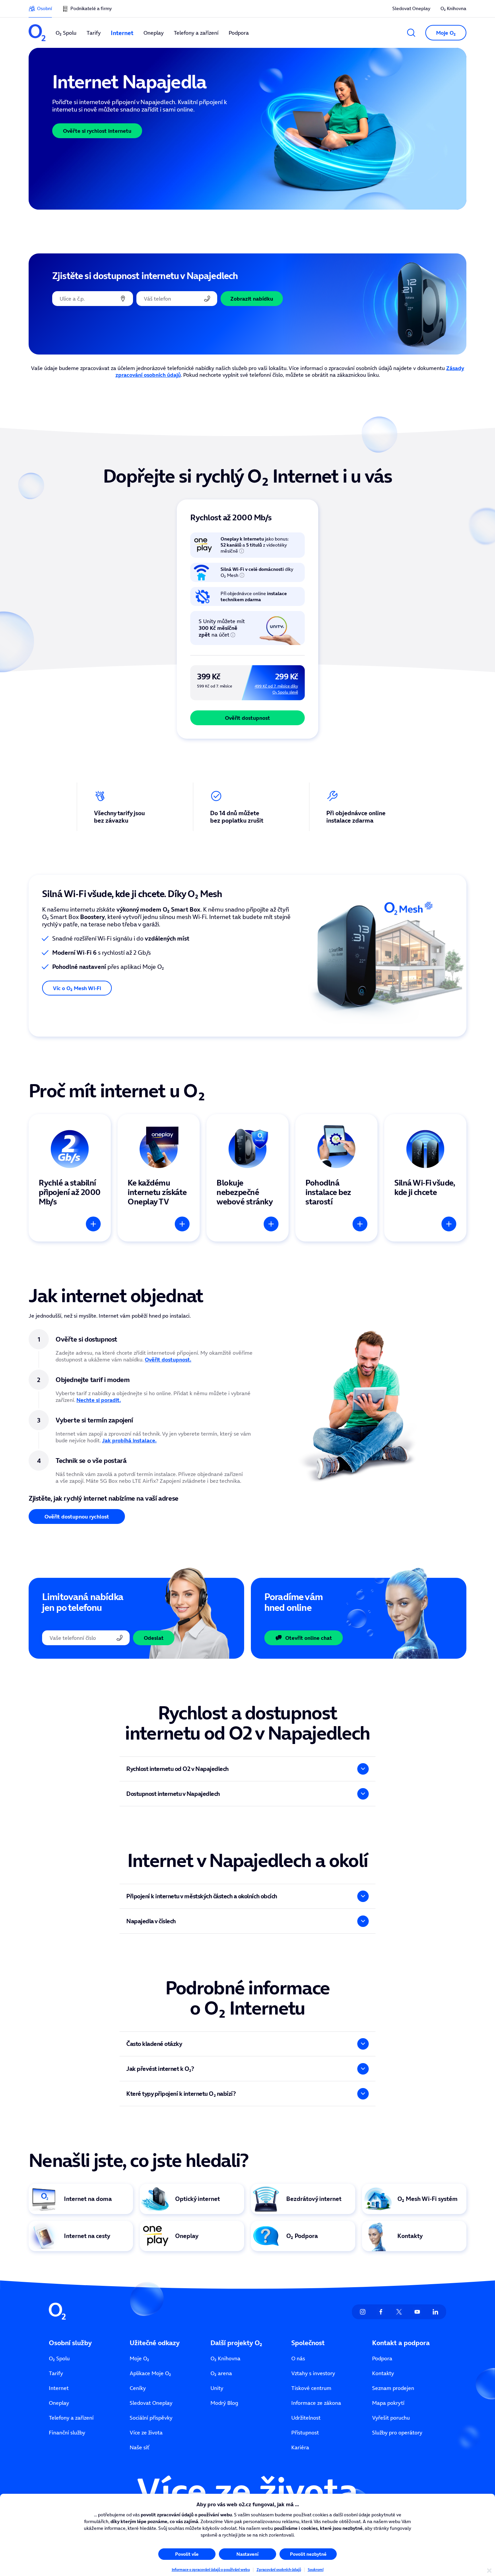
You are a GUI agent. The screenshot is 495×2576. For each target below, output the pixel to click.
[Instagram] (363, 2312)
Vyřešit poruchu (391, 2418)
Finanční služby (67, 2432)
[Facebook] (381, 2312)
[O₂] (37, 33)
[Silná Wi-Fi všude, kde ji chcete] (425, 1178)
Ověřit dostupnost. (168, 1359)
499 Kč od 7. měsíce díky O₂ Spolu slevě (276, 689)
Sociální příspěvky (151, 2418)
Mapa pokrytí (388, 2403)
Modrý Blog (224, 2403)
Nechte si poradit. (99, 1400)
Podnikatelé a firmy (91, 8)
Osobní (44, 8)
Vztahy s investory (313, 2373)
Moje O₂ (139, 2358)
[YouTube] (417, 2312)
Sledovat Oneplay (411, 8)
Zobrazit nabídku (252, 299)
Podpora (382, 2358)
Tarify (56, 2373)
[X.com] (399, 2312)
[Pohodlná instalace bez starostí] (336, 1178)
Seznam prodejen (393, 2388)
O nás (298, 2358)
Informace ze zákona (316, 2403)
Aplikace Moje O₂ (150, 2373)
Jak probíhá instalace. (129, 1440)
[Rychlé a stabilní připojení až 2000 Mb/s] (70, 1178)
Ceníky (138, 2388)
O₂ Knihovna (453, 8)
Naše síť (139, 2447)
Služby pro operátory (397, 2432)
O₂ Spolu (59, 2358)
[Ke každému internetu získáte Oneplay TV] (159, 1178)
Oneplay (59, 2403)
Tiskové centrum (311, 2388)
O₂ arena (221, 2373)
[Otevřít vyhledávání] (411, 33)
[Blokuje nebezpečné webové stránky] (247, 1178)
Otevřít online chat (309, 1638)
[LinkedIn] (435, 2312)
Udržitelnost (306, 2418)
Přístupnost (305, 2432)
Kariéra (300, 2447)
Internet (59, 2388)
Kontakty (383, 2373)
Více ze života (146, 2432)
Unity (217, 2388)
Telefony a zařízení (71, 2418)
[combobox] (93, 299)
